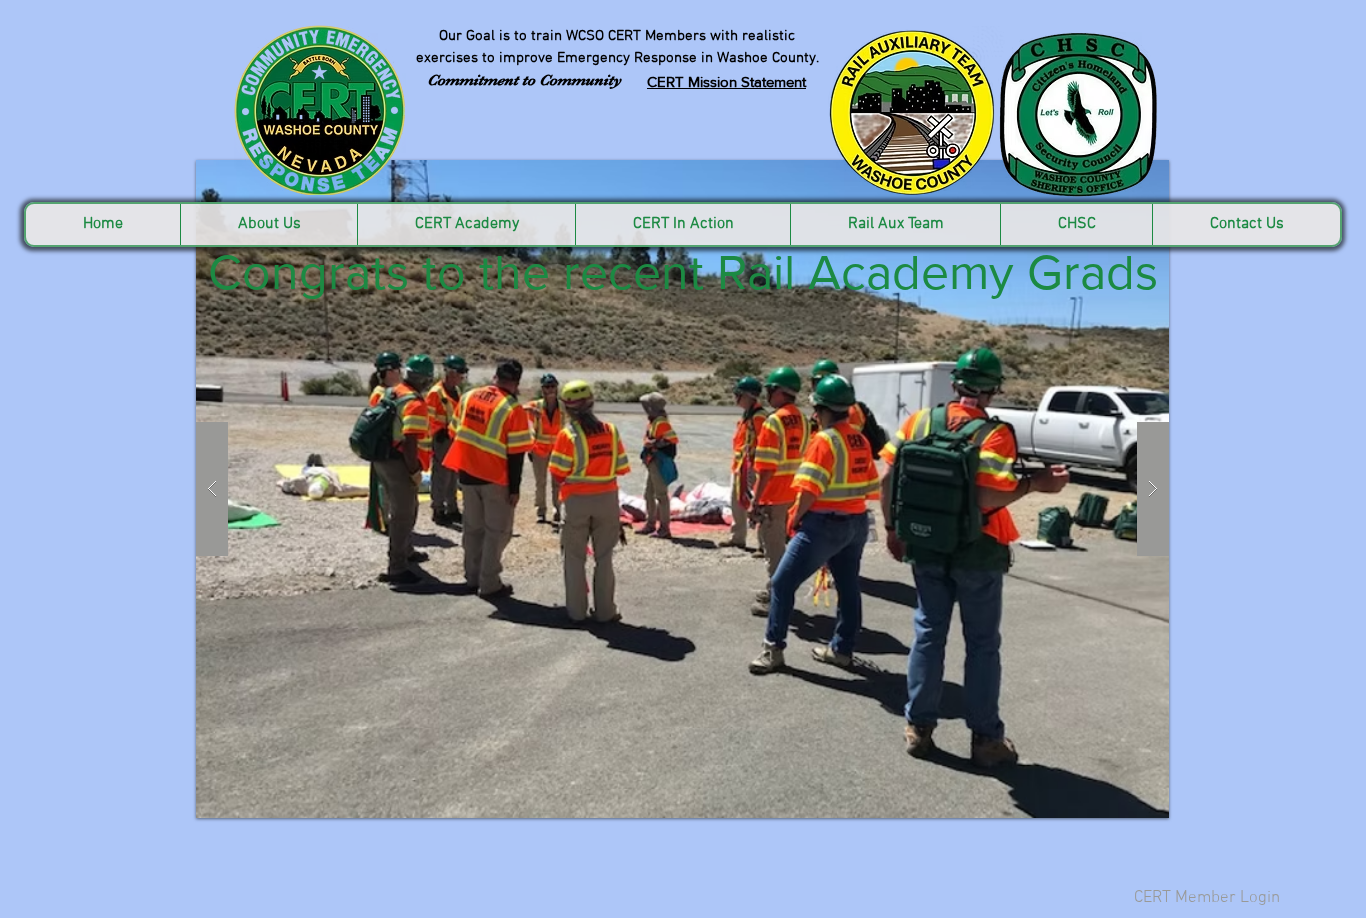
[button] (682, 489)
